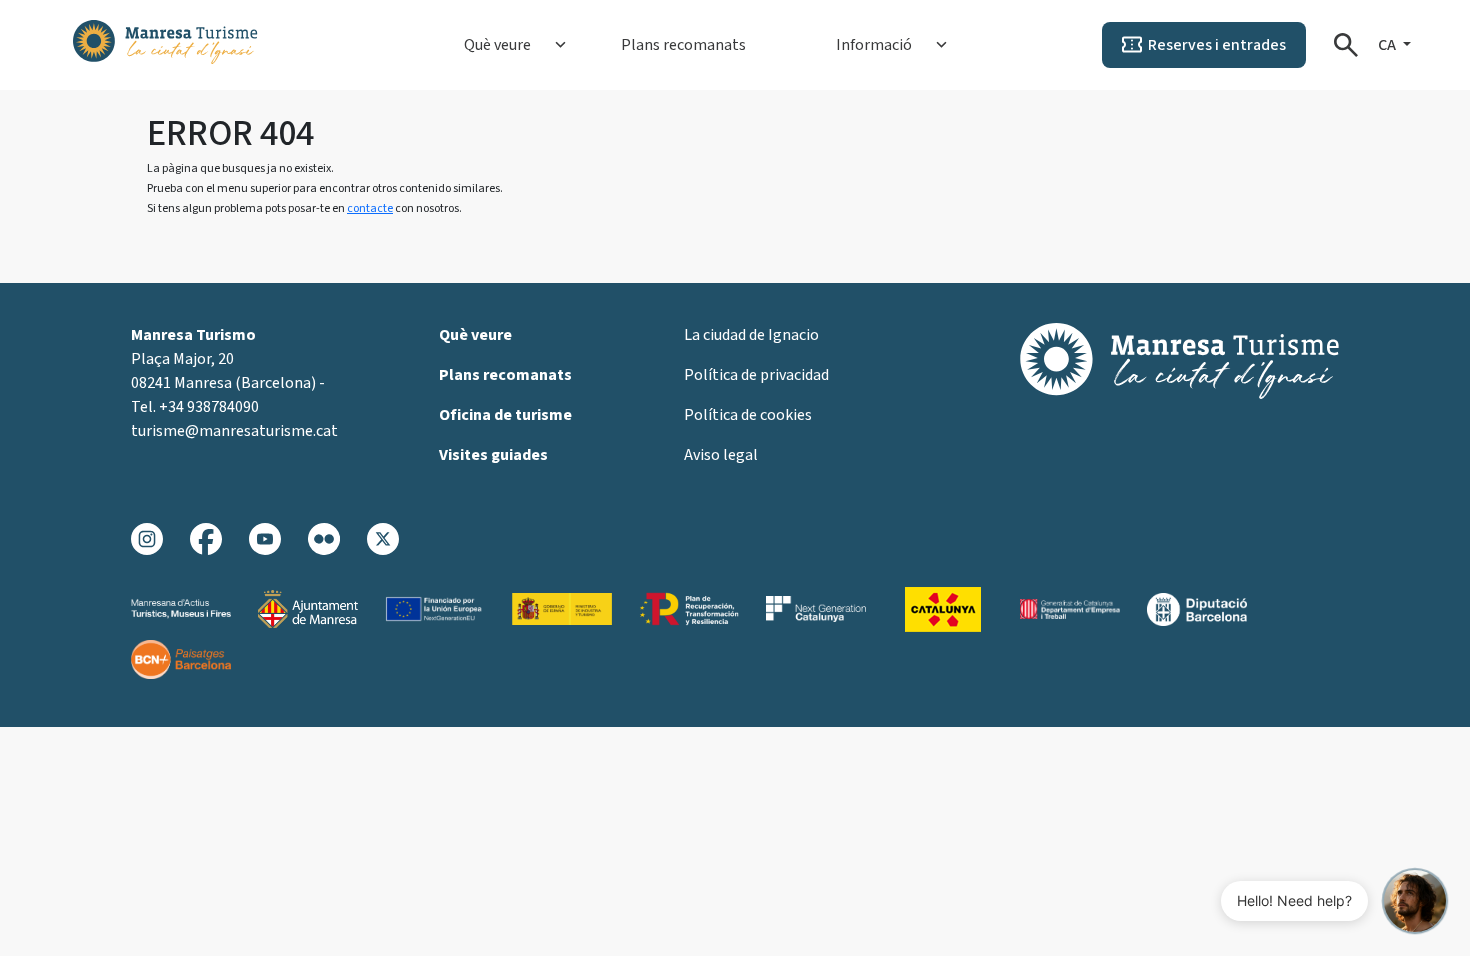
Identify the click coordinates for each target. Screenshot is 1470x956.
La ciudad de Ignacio (751, 335)
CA (1388, 45)
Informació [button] (874, 45)
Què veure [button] (497, 45)
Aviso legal (721, 455)
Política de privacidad (756, 375)
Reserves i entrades (1217, 45)
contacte (370, 208)
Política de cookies (748, 415)
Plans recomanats (683, 45)
